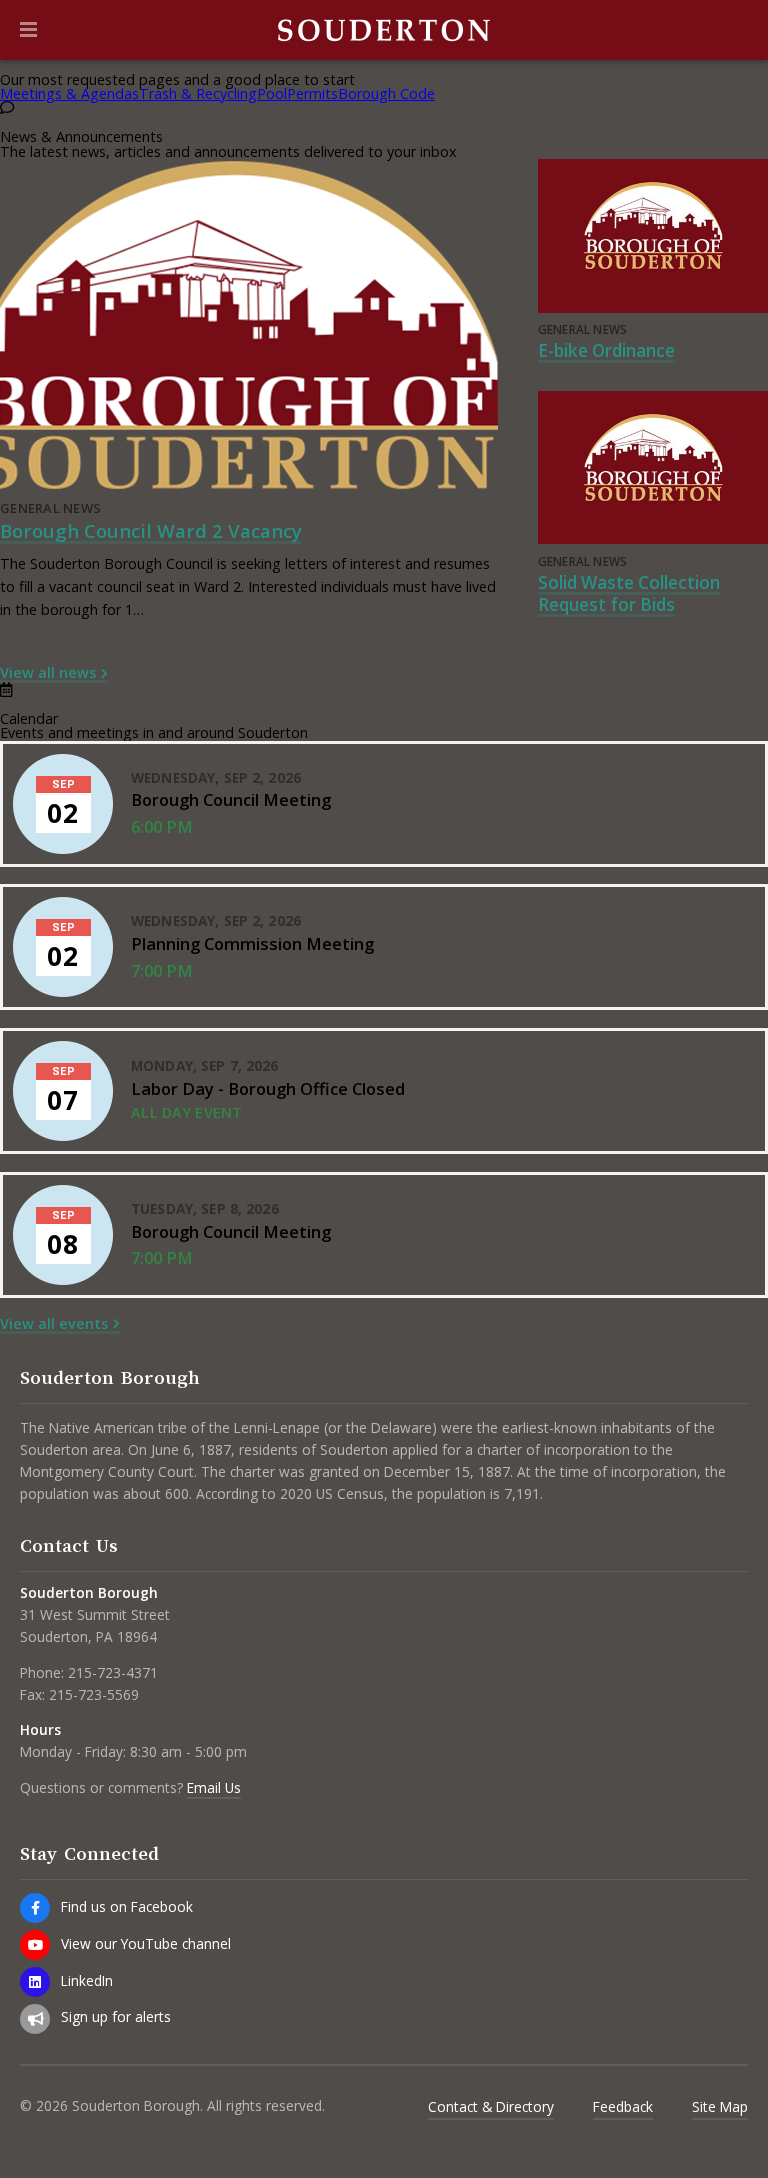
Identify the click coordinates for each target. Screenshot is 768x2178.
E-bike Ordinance (606, 350)
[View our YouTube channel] (35, 1945)
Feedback (623, 2106)
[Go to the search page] (736, 30)
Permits (312, 93)
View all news (48, 672)
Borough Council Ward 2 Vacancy (151, 530)
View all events (54, 1323)
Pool (272, 93)
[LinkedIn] (35, 1982)
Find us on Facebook (127, 1906)
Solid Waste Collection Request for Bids (629, 593)
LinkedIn (87, 1980)
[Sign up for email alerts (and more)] (35, 2019)
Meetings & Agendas (69, 93)
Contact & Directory (491, 2106)
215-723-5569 (94, 1694)
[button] (28, 30)
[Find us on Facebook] (35, 1908)
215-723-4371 (113, 1672)
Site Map (720, 2106)
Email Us (214, 1787)
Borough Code (386, 93)
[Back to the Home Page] (384, 30)
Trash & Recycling (198, 93)
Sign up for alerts (116, 2016)
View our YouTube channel (146, 1943)
